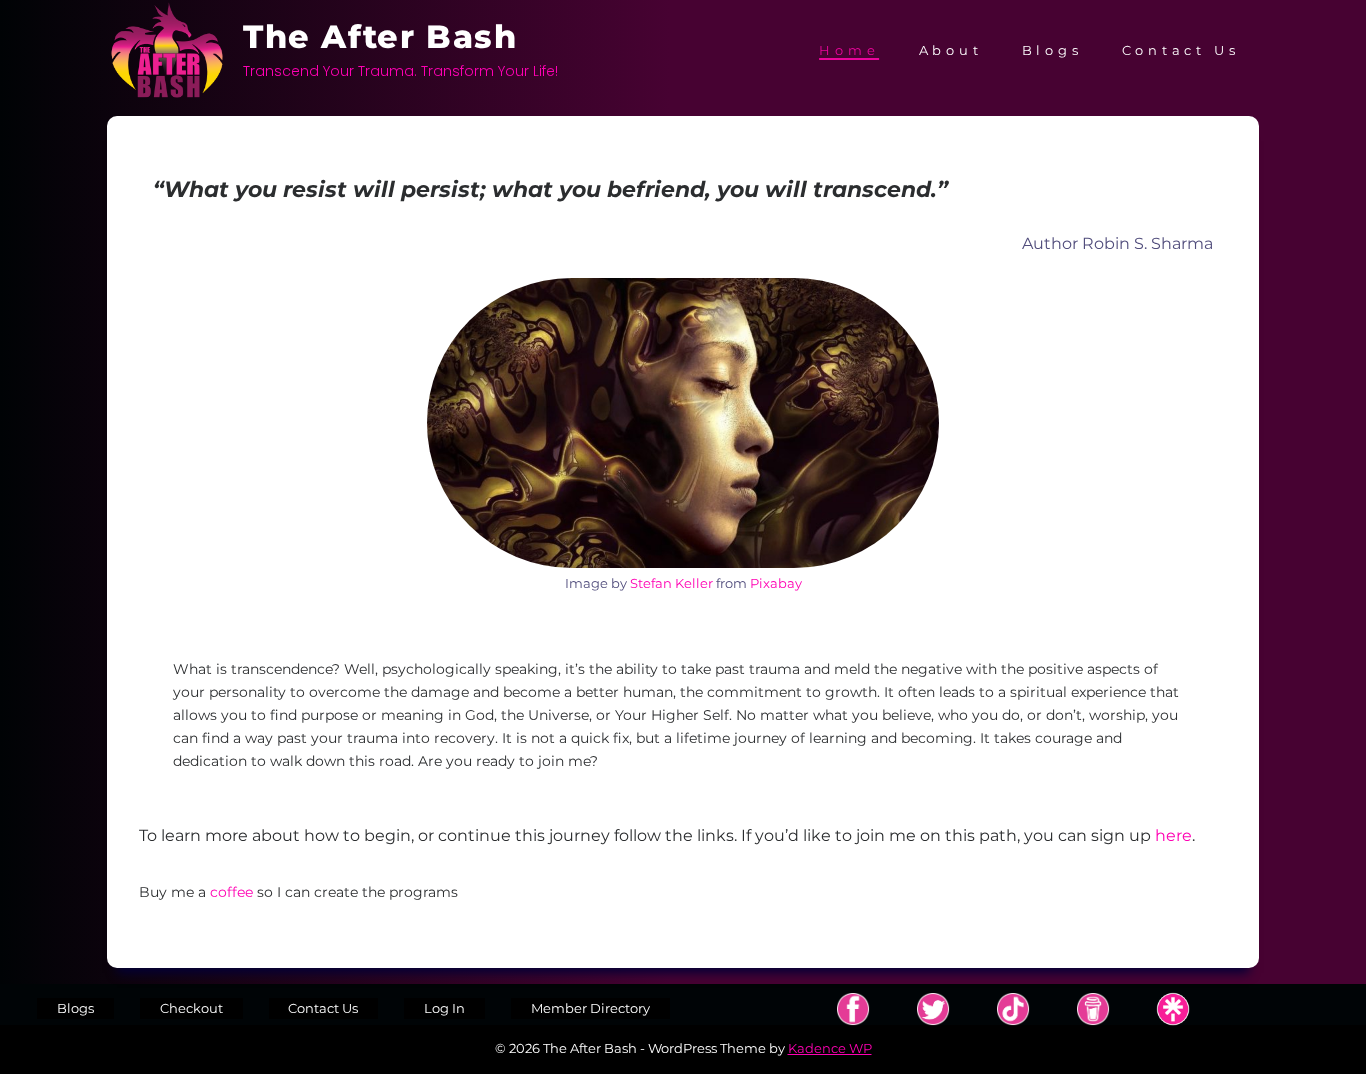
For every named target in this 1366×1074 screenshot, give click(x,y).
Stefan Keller (671, 583)
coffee (233, 892)
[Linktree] (1173, 1009)
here (1173, 835)
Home (849, 50)
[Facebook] (853, 1009)
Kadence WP (830, 1048)
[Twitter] (933, 1009)
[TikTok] (1013, 1009)
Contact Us (1181, 50)
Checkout (191, 1008)
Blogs (1052, 50)
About (951, 50)
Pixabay (776, 583)
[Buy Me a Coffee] (1093, 1009)
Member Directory (590, 1008)
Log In (444, 1008)
